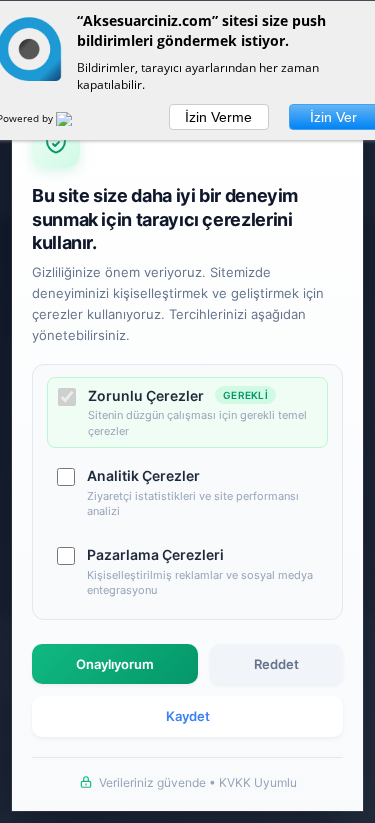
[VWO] (76, 122)
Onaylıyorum (115, 664)
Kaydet (188, 716)
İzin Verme (218, 117)
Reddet (276, 664)
